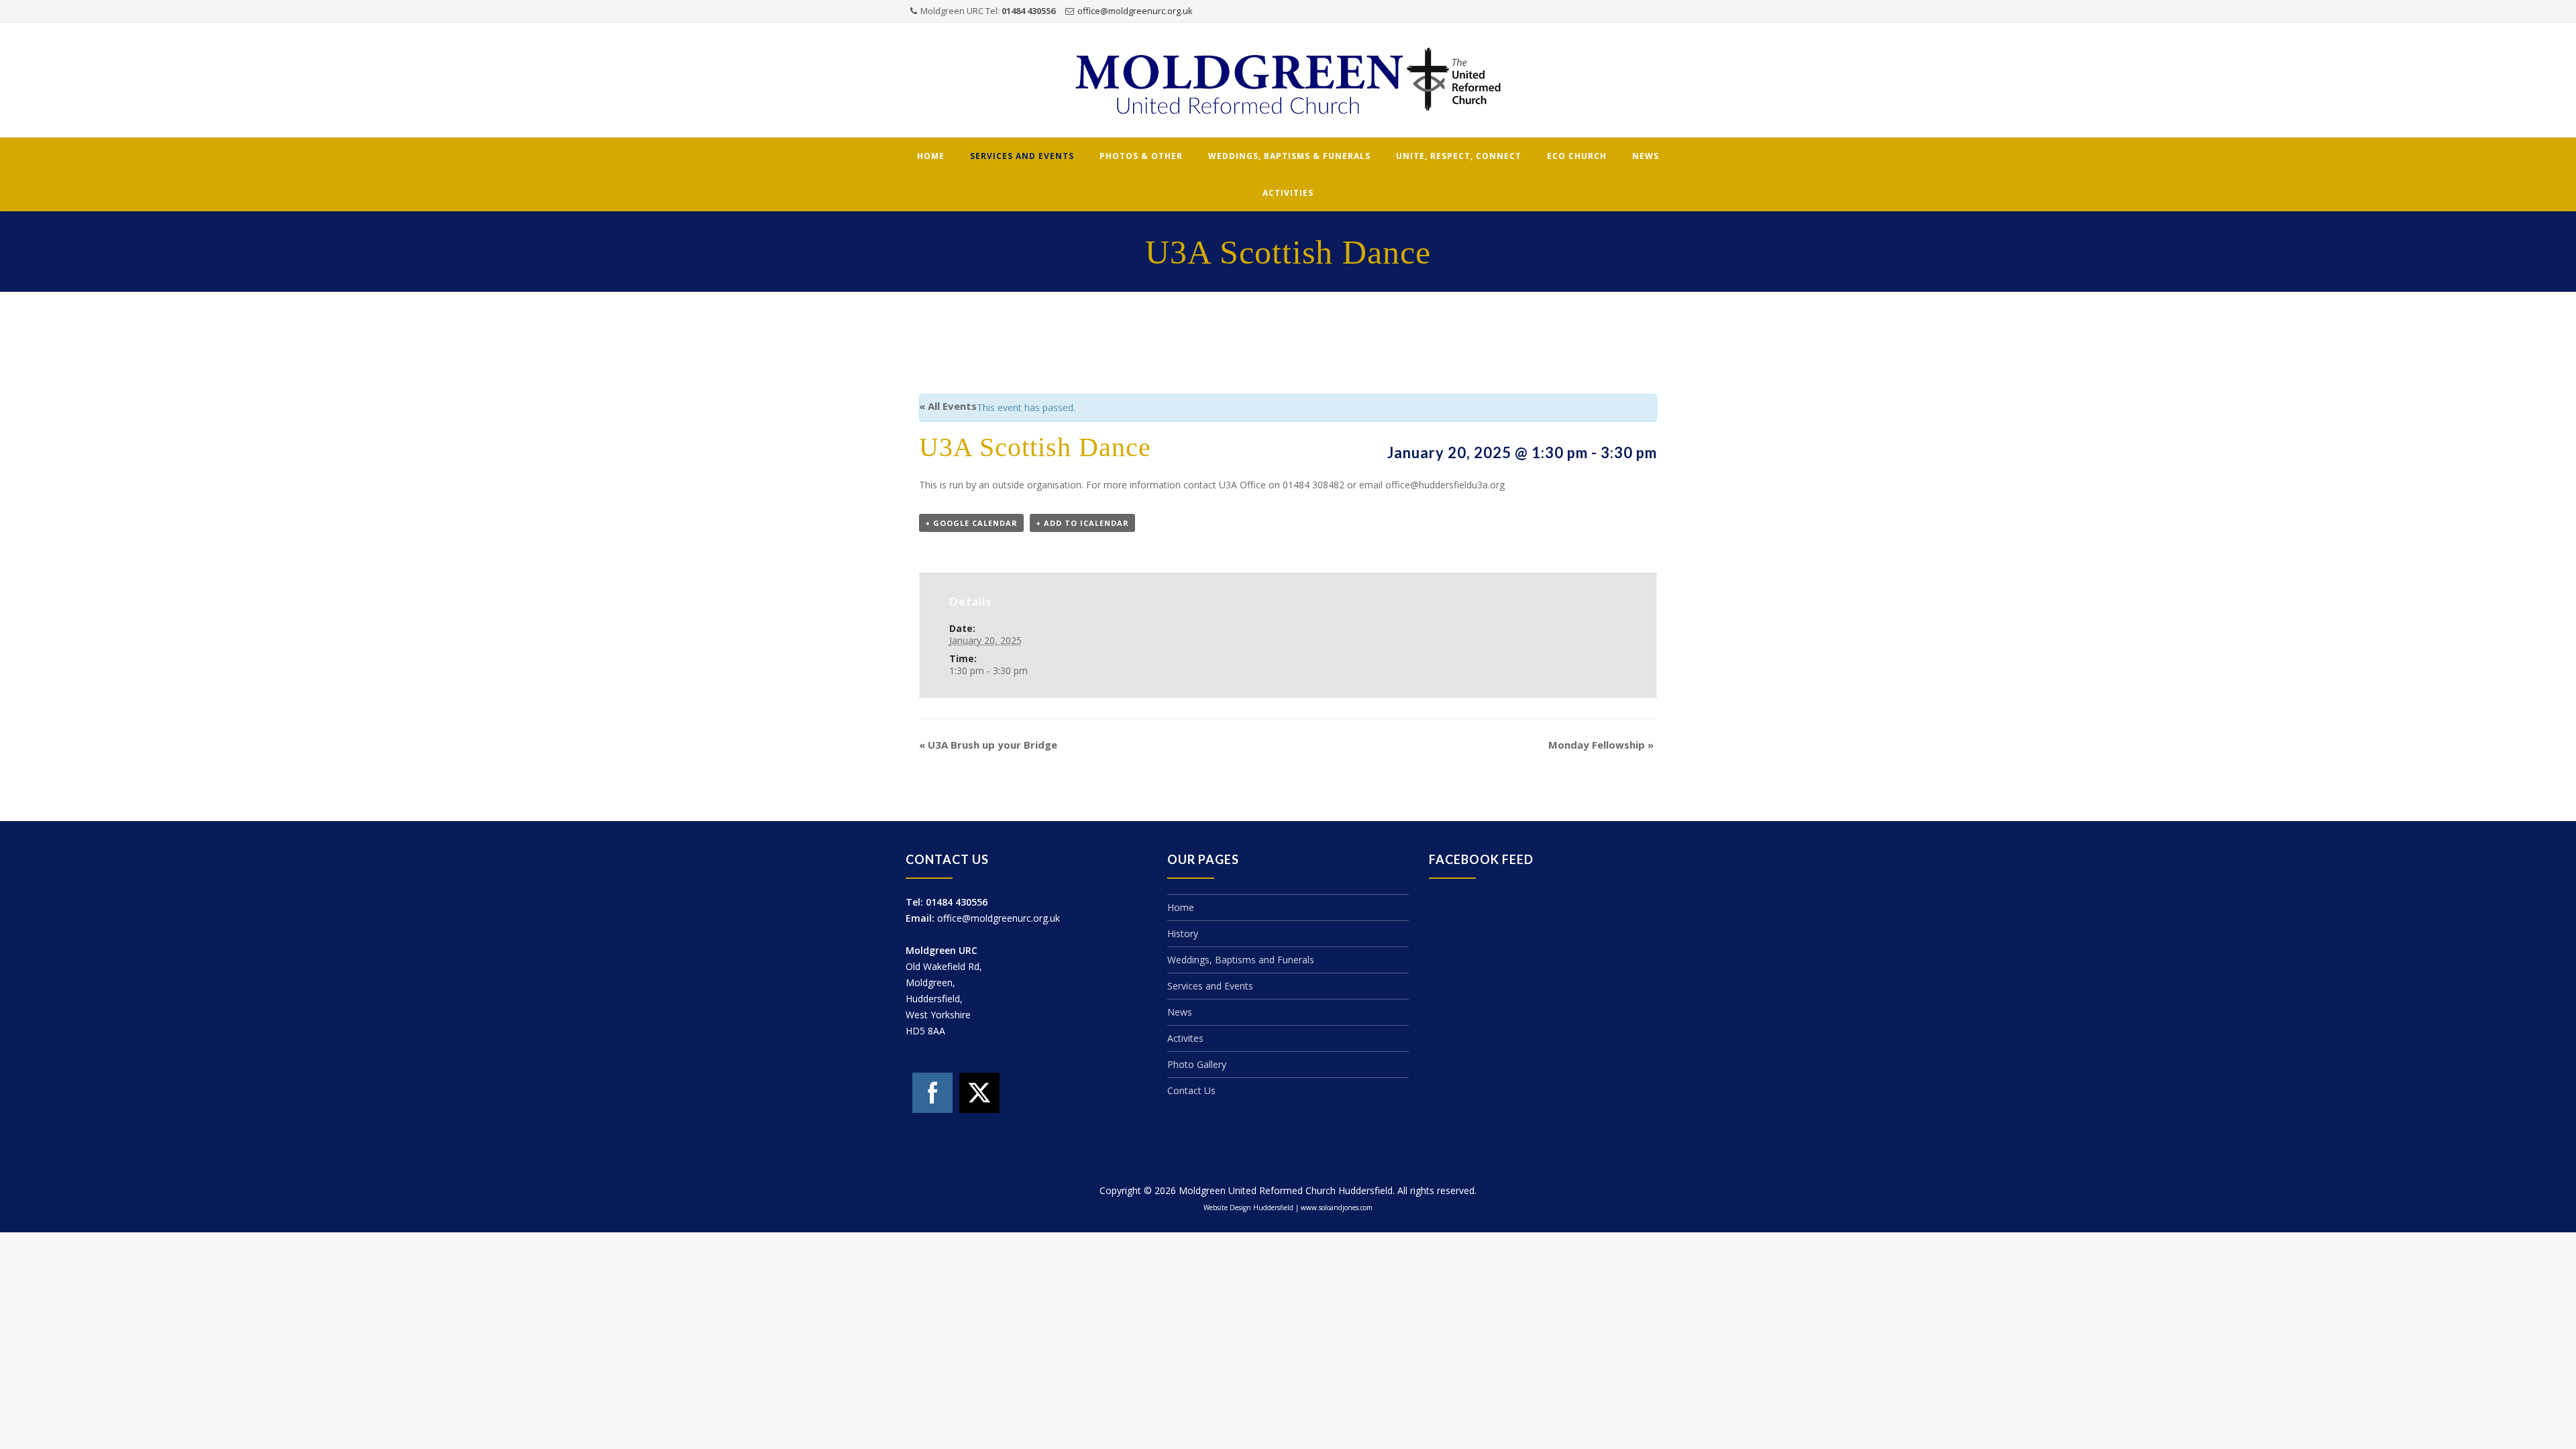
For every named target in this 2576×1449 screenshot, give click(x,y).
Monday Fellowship (1601, 745)
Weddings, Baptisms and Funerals (1241, 960)
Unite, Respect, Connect (1459, 156)
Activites (1185, 1038)
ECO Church (1577, 156)
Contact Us (1191, 1090)
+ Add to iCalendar (1082, 523)
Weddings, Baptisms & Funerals (1289, 156)
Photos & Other (1141, 156)
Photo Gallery (1197, 1064)
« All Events (948, 406)
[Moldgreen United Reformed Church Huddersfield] (1288, 81)
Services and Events (1022, 156)
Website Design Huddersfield (1248, 1207)
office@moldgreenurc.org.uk (1135, 11)
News (1646, 156)
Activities (1288, 193)
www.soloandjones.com (1337, 1207)
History (1183, 933)
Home (931, 156)
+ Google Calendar (971, 523)
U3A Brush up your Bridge (988, 745)
